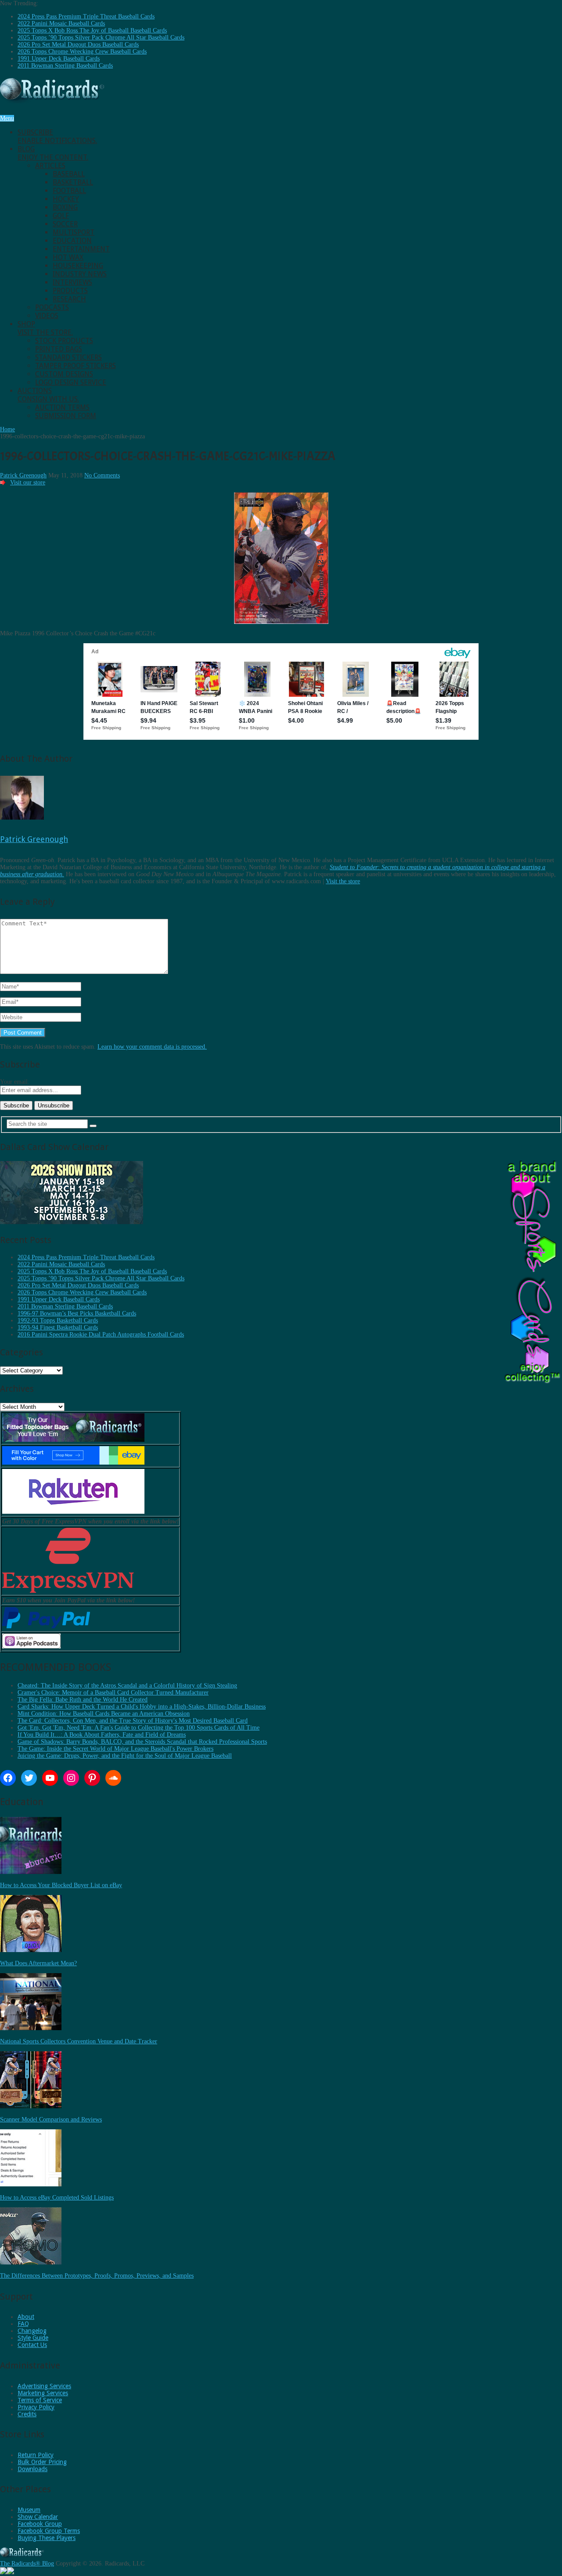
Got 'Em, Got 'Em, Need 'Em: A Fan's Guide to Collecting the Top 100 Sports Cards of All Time (139, 1728)
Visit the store (343, 881)
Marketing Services (43, 2393)
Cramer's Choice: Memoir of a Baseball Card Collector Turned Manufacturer (113, 1693)
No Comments (102, 475)
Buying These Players (47, 2538)
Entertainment (81, 249)
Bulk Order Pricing (42, 2462)
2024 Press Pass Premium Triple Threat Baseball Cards (86, 16)
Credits (27, 2414)
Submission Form (66, 416)
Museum (29, 2510)
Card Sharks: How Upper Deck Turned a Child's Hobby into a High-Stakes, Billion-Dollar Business (142, 1707)
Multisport (74, 232)
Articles (50, 166)
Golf (61, 216)
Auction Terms (62, 407)
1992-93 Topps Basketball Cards (58, 1320)
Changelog (32, 2331)
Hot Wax (68, 257)
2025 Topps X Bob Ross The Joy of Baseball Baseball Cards (92, 30)
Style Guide (33, 2338)
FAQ (23, 2324)
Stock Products (64, 341)
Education (72, 241)
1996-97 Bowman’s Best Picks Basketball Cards (77, 1313)
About (26, 2317)
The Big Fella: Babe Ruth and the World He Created (83, 1700)
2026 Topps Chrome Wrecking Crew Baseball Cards (82, 52)
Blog (53, 153)
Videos (47, 316)
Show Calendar (38, 2517)
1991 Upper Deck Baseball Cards (59, 59)
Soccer (65, 224)
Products (70, 291)
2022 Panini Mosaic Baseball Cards (61, 23)
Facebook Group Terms (49, 2531)
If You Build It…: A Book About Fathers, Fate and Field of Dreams (102, 1735)
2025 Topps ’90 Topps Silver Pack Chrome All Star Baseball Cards (101, 38)
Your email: (15, 1082)
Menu (7, 118)
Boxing (65, 207)
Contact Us (32, 2345)
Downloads (32, 2469)
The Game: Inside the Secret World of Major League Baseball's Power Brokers (115, 1749)
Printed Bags (59, 349)
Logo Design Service (71, 382)
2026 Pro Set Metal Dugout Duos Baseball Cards (78, 45)
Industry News (80, 274)
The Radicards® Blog (27, 2563)
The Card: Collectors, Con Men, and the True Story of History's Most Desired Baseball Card (133, 1721)
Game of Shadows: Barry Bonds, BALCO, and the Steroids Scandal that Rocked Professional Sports (142, 1742)
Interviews (72, 282)
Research (69, 299)
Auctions (48, 395)
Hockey (66, 199)
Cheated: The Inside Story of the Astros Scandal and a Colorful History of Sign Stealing (127, 1686)
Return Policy (36, 2455)
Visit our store (28, 482)
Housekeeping (78, 266)
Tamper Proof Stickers (76, 366)
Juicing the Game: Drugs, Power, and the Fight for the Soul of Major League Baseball (125, 1756)
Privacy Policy (36, 2407)
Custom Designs (64, 374)
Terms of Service (40, 2400)
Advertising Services (44, 2386)
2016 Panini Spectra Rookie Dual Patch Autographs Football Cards (101, 1335)
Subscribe (57, 136)
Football (69, 191)
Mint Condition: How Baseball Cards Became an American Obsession (104, 1714)
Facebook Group (40, 2524)
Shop (45, 328)
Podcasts (52, 307)
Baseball (69, 174)
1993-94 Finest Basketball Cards (58, 1327)
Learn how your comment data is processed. (152, 1047)
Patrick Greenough (23, 475)
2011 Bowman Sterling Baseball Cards (65, 66)
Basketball (73, 182)
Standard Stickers (68, 357)
